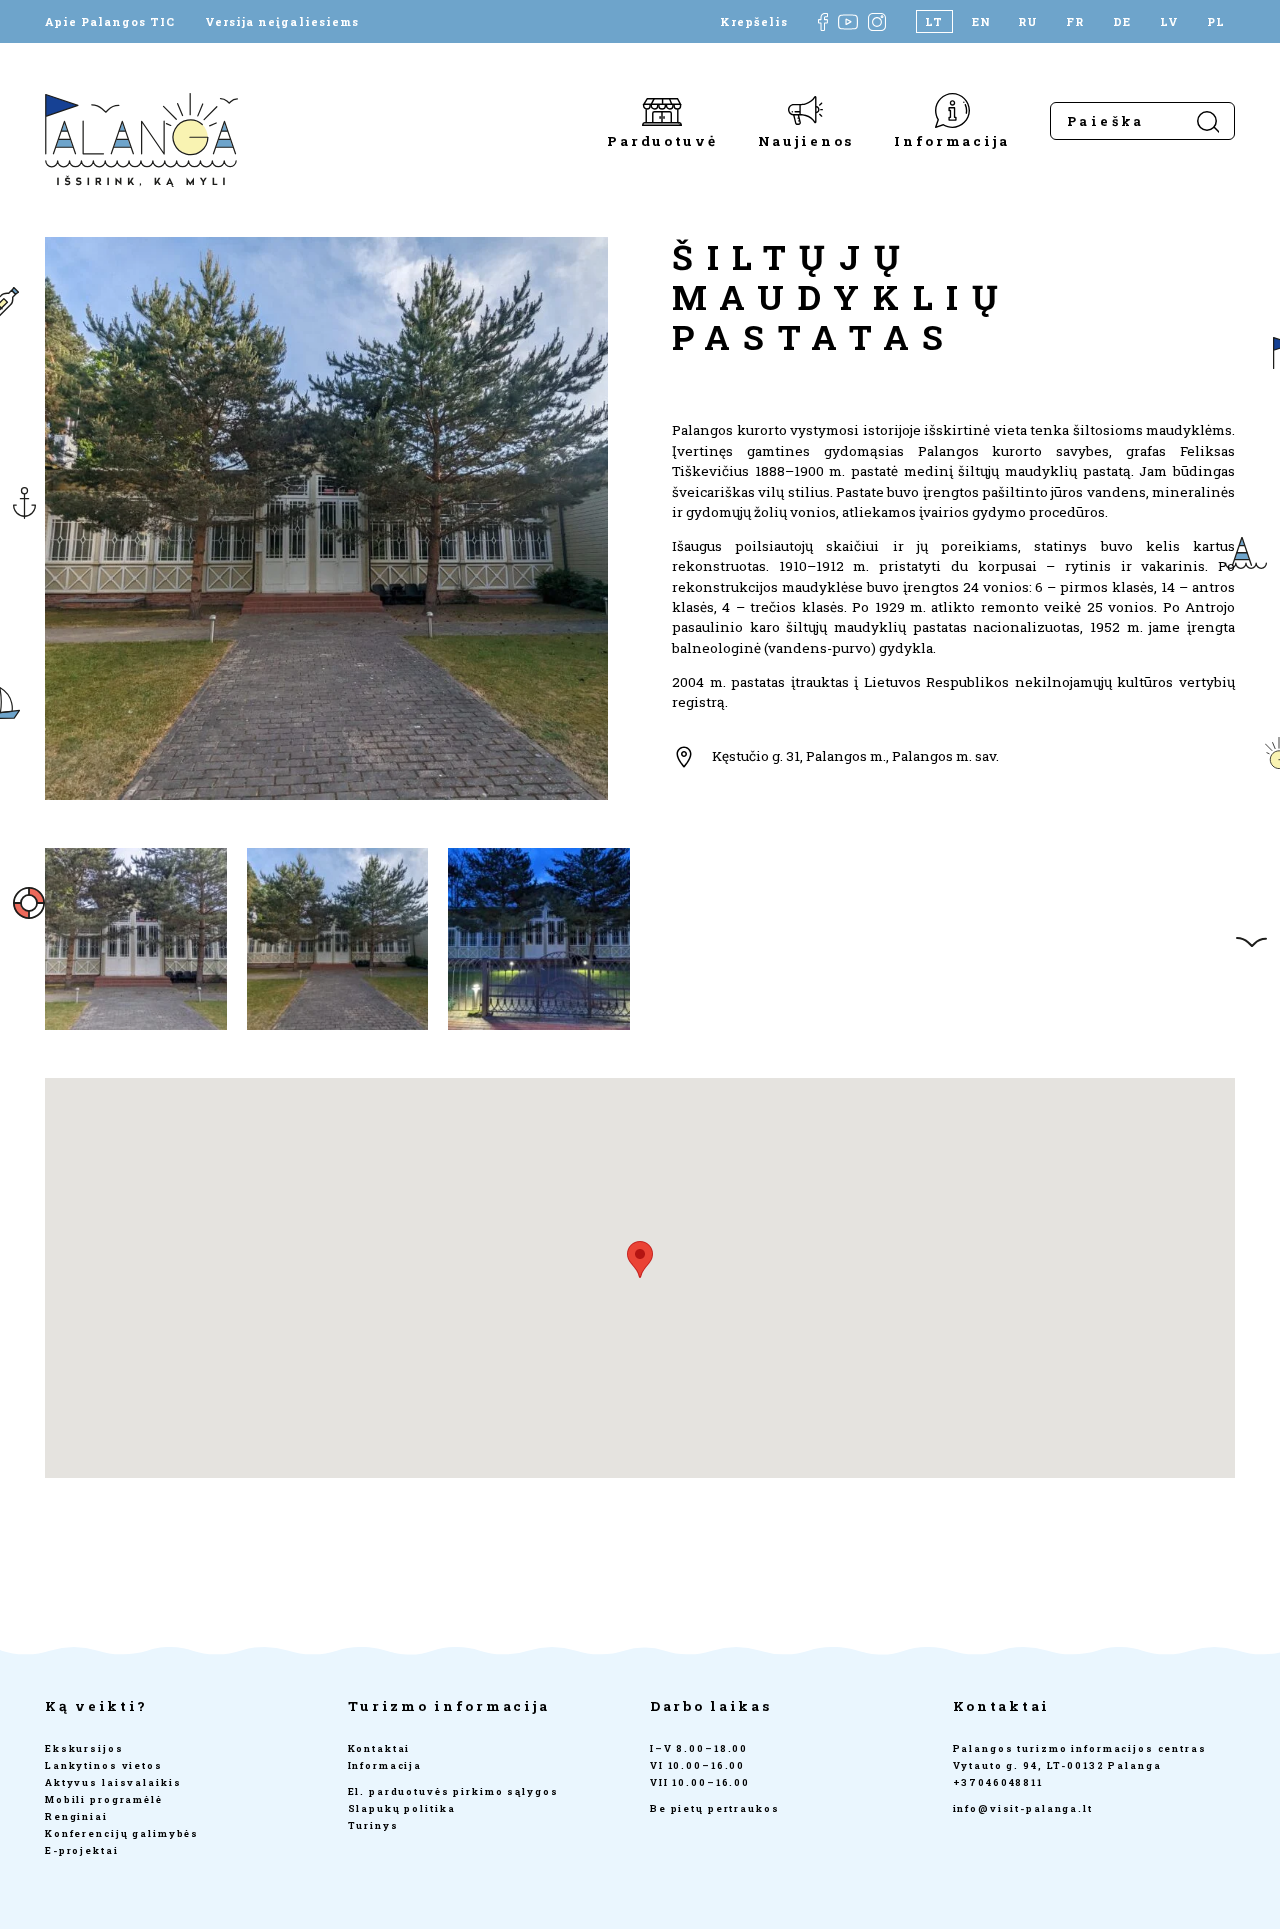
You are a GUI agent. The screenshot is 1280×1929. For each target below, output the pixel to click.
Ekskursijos (84, 1748)
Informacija (952, 140)
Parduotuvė (662, 140)
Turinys (373, 1825)
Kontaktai (379, 1748)
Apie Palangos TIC (110, 21)
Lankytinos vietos (104, 1765)
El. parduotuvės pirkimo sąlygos (453, 1791)
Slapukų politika (402, 1808)
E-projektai (82, 1850)
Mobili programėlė (104, 1799)
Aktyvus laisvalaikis (113, 1782)
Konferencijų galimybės (122, 1833)
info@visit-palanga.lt (1023, 1808)
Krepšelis (754, 21)
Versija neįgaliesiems (281, 21)
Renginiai (76, 1816)
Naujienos (806, 140)
